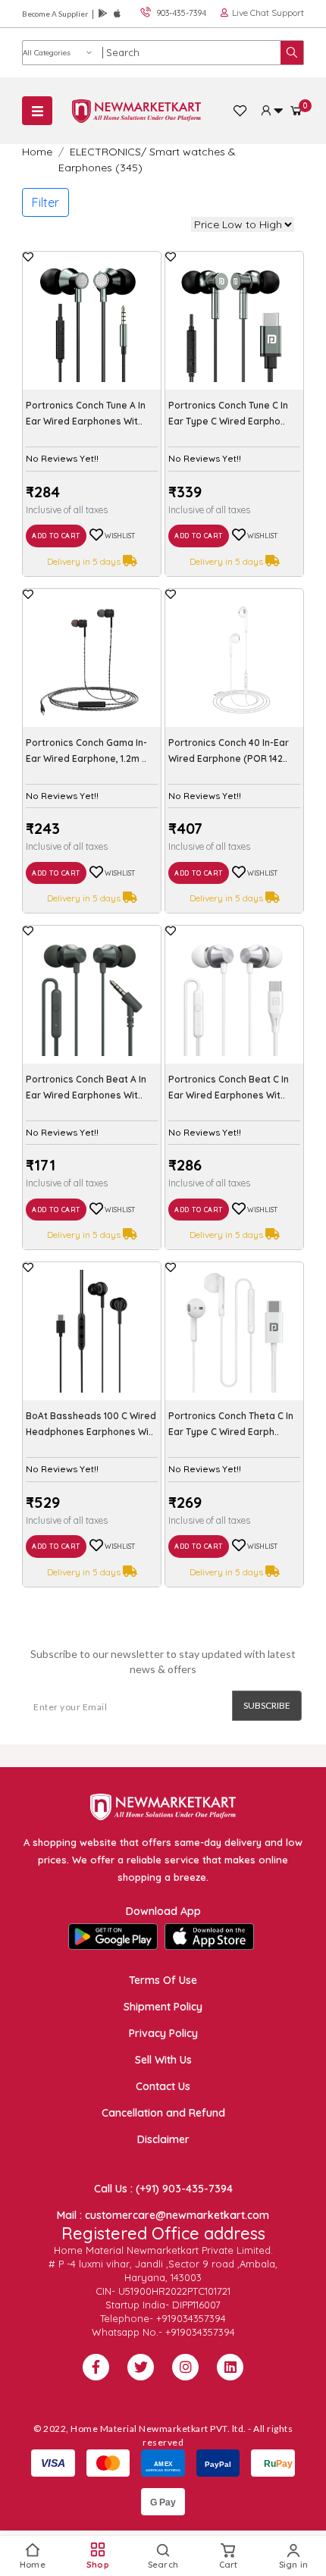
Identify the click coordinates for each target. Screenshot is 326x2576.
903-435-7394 (181, 13)
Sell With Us (163, 2060)
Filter (45, 202)
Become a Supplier (55, 14)
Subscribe (267, 1705)
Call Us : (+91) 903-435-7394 (163, 2189)
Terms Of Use (163, 1980)
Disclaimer (163, 2139)
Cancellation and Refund (163, 2113)
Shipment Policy (163, 2007)
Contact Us (163, 2086)
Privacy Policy (163, 2033)
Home (37, 152)
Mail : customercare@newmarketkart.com (163, 2215)
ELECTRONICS (105, 152)
